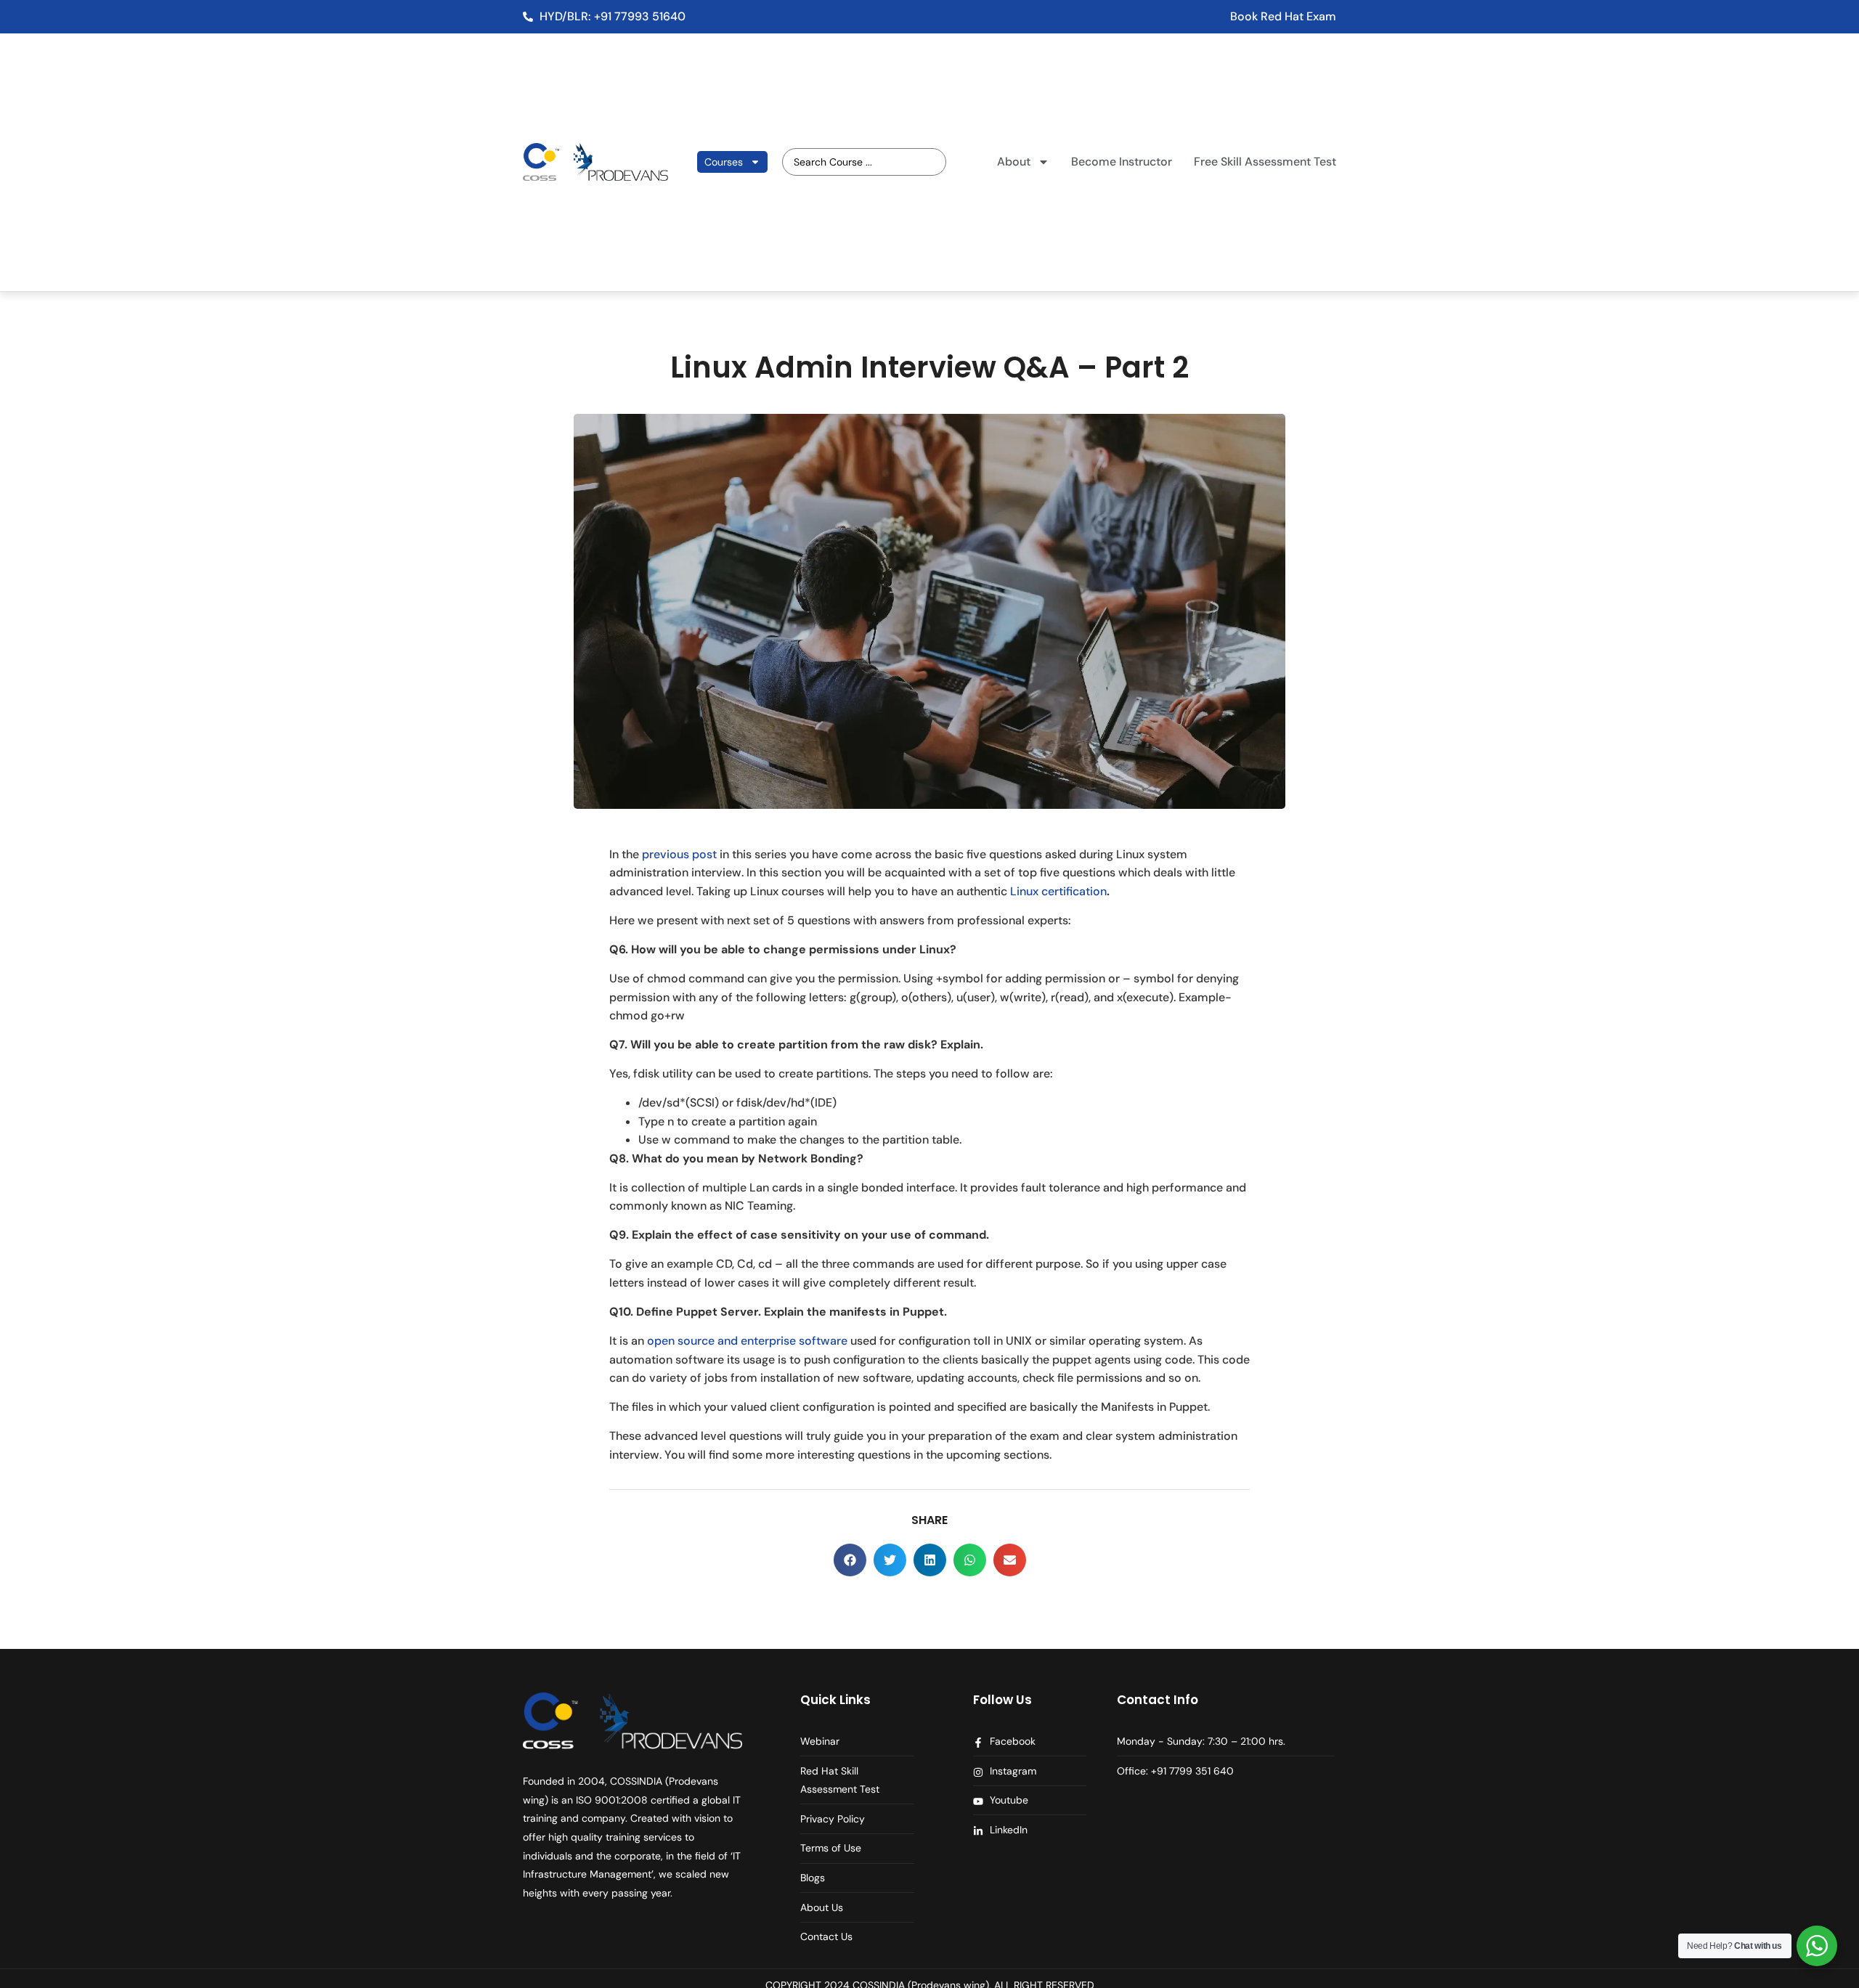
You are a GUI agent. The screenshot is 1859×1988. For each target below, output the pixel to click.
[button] (850, 1560)
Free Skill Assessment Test (1265, 162)
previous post (679, 854)
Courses (724, 162)
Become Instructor (1122, 162)
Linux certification (1058, 891)
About (1014, 162)
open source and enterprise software (747, 1341)
